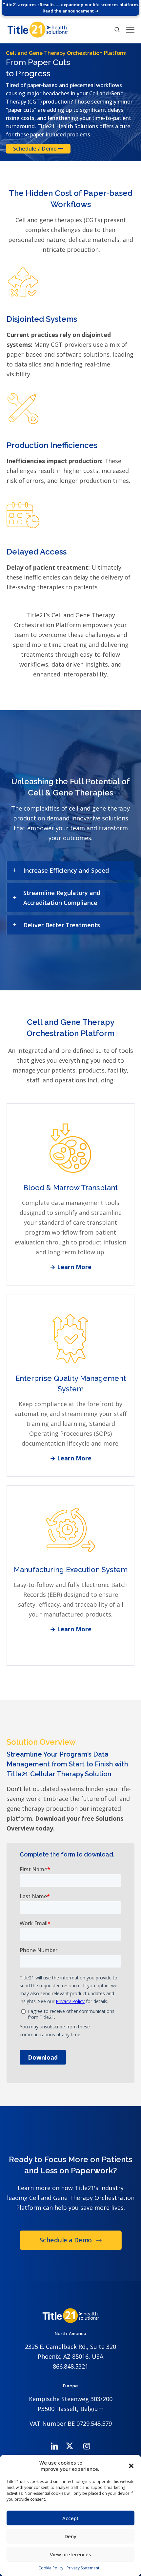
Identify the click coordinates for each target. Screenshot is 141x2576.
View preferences (70, 2554)
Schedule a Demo (36, 149)
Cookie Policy (51, 2568)
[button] (131, 2466)
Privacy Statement (83, 2568)
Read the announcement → (71, 11)
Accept (70, 2518)
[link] (70, 870)
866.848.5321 (70, 2366)
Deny (70, 2536)
